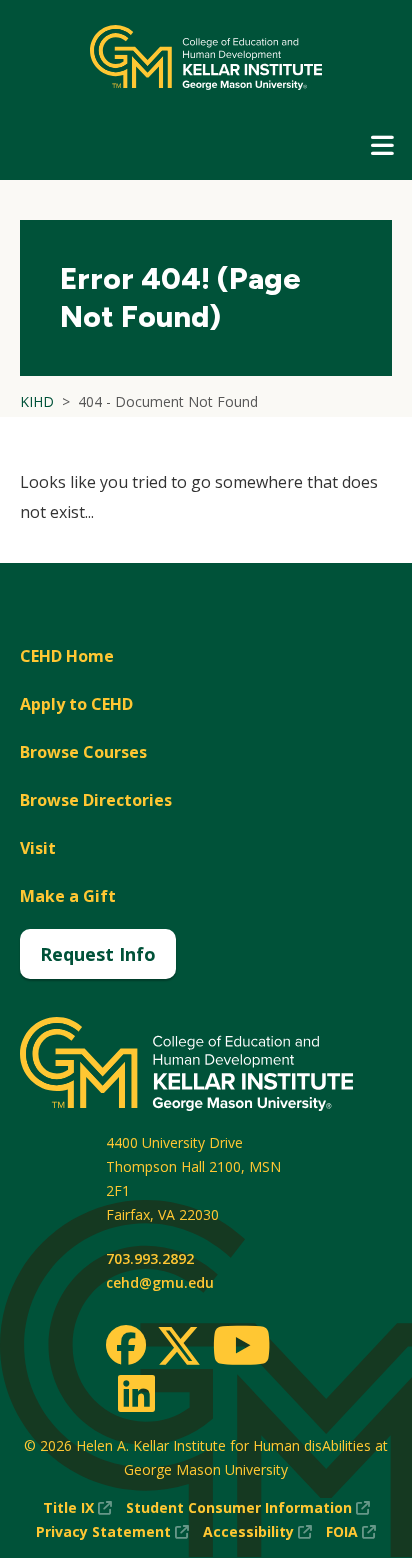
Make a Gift (68, 896)
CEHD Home (67, 656)
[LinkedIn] (135, 1393)
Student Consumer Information (248, 1508)
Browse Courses (83, 752)
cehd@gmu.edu (160, 1282)
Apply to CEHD (76, 704)
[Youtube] (241, 1348)
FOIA (351, 1532)
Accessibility (257, 1532)
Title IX (77, 1508)
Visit (38, 848)
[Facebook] (126, 1345)
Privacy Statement (112, 1532)
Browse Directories (96, 800)
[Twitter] (179, 1347)
